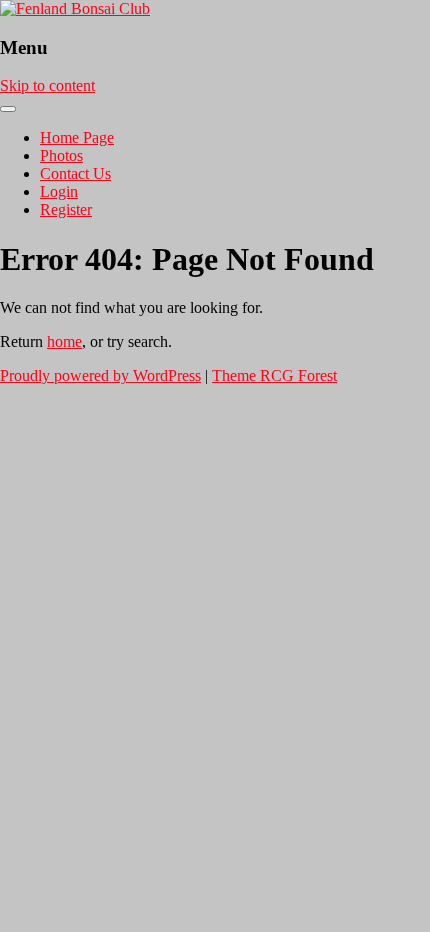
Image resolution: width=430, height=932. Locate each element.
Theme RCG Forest (274, 375)
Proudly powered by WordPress (100, 375)
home (64, 341)
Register (66, 209)
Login (59, 191)
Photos (61, 155)
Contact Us (75, 173)
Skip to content (47, 85)
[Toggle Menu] (8, 109)
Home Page (77, 137)
